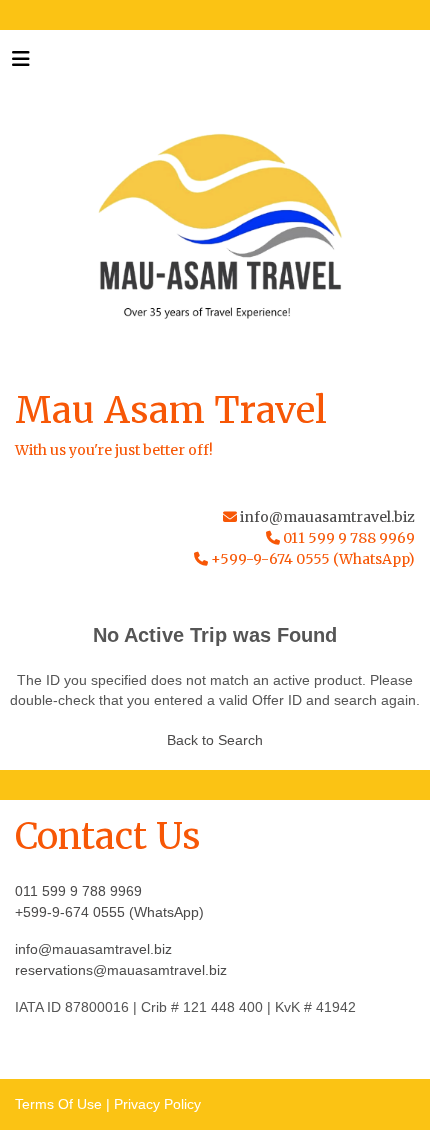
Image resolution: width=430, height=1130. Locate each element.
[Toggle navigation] (21, 64)
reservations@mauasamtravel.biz (121, 970)
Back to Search (215, 740)
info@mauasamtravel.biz (327, 517)
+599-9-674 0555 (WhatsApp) (109, 912)
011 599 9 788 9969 (78, 891)
